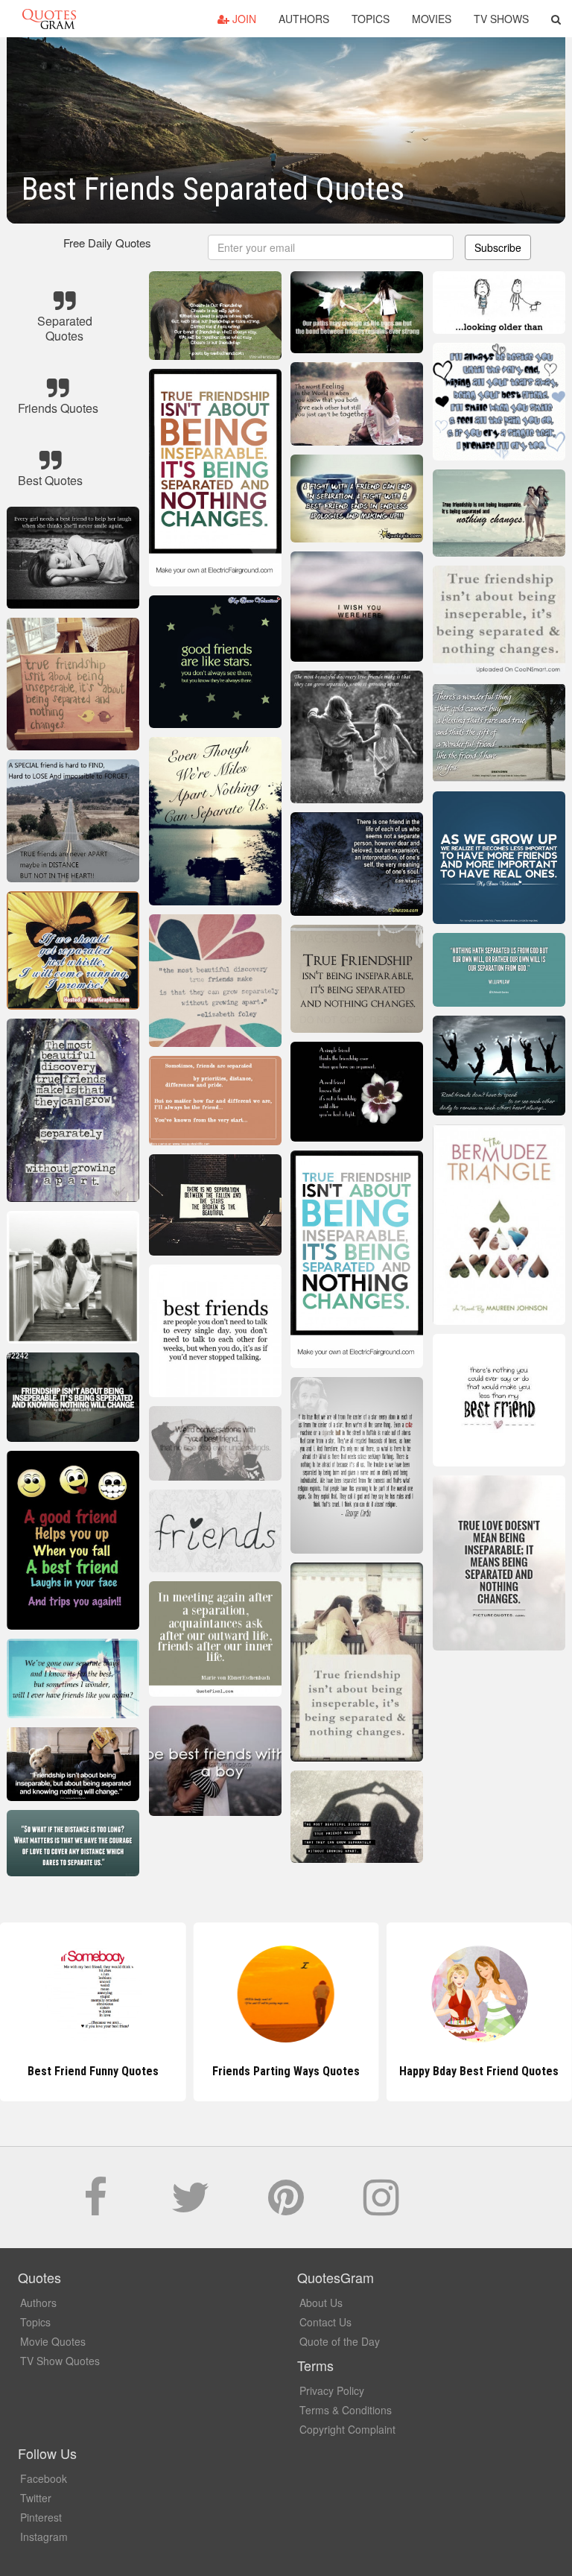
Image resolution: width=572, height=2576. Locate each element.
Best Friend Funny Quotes (93, 2071)
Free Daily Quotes (107, 243)
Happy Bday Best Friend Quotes (479, 2071)
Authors (304, 19)
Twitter (36, 2498)
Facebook (44, 2478)
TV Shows (501, 19)
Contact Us (325, 2322)
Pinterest (41, 2517)
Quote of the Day (340, 2341)
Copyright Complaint (347, 2429)
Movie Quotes (53, 2341)
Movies (432, 19)
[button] (556, 19)
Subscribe (498, 247)
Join (243, 19)
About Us (321, 2303)
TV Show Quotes (60, 2361)
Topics (371, 19)
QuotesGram (49, 19)
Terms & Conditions (346, 2410)
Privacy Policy (332, 2390)
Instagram (44, 2537)
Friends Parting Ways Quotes (286, 2071)
